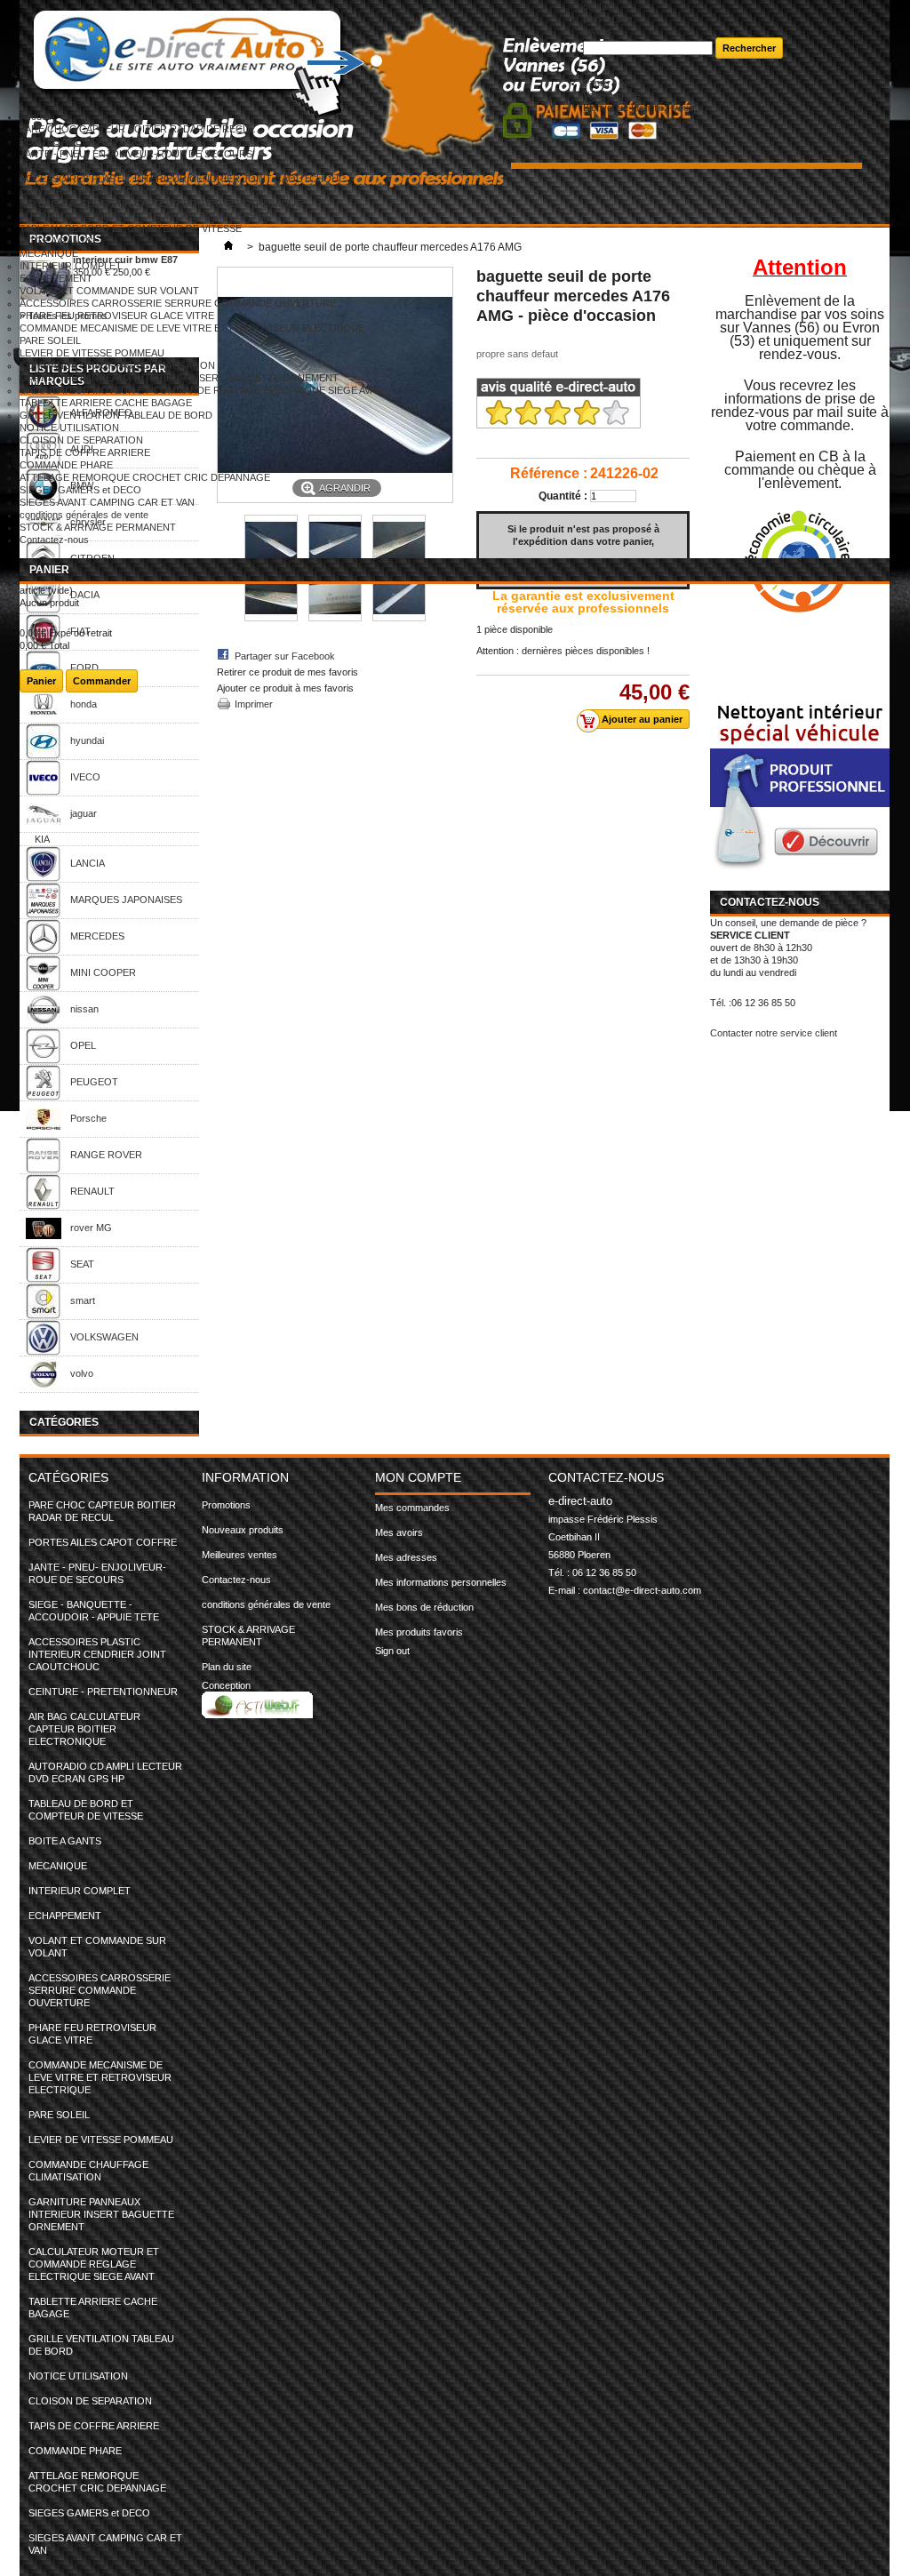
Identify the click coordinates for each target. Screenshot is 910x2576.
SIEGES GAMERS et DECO (80, 490)
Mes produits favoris (419, 1632)
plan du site (607, 19)
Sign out (392, 1651)
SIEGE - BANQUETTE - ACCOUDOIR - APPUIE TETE (138, 166)
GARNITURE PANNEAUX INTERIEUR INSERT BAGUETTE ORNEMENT (179, 378)
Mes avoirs (399, 1532)
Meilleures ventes (239, 1555)
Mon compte (418, 1477)
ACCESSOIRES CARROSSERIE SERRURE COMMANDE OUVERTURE (178, 303)
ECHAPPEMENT (56, 278)
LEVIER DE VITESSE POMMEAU (92, 353)
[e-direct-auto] (301, 56)
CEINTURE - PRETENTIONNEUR (94, 191)
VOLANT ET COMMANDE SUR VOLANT (109, 291)
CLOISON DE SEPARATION (81, 440)
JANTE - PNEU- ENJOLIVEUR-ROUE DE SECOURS (136, 154)
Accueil (35, 116)
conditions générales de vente (84, 515)
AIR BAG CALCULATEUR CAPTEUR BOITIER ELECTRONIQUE (161, 204)
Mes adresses (406, 1557)
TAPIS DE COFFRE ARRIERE (85, 452)
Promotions (226, 1505)
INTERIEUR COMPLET (71, 266)
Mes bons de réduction (424, 1607)
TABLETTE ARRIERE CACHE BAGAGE (106, 403)
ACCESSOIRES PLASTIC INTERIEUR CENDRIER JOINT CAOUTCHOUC (183, 179)
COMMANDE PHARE (66, 465)
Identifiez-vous (663, 108)
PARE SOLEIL (50, 340)
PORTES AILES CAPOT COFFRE (94, 141)
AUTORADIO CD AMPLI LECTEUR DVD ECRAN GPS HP (146, 216)
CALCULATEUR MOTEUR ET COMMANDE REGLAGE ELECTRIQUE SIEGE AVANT (204, 390)
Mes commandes (412, 1508)
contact (599, 6)
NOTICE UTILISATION (69, 428)
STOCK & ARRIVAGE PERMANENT (98, 527)
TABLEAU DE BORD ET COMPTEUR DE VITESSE (131, 228)
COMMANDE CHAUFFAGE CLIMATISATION (117, 365)
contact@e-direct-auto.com (642, 1590)
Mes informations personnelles (441, 1582)
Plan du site (227, 1667)
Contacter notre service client (774, 1033)
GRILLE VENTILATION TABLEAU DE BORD (116, 415)
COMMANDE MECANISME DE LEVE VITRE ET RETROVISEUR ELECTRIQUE (192, 328)
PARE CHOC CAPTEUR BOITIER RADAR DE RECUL (137, 129)
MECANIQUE (49, 253)
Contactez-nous (54, 540)
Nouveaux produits (243, 1530)
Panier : (613, 83)
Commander (102, 681)
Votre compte (611, 95)
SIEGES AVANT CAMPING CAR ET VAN (107, 502)
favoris (598, 31)
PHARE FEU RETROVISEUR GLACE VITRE (117, 316)
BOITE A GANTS (56, 241)
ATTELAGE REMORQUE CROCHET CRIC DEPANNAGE (145, 477)
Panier (49, 570)
